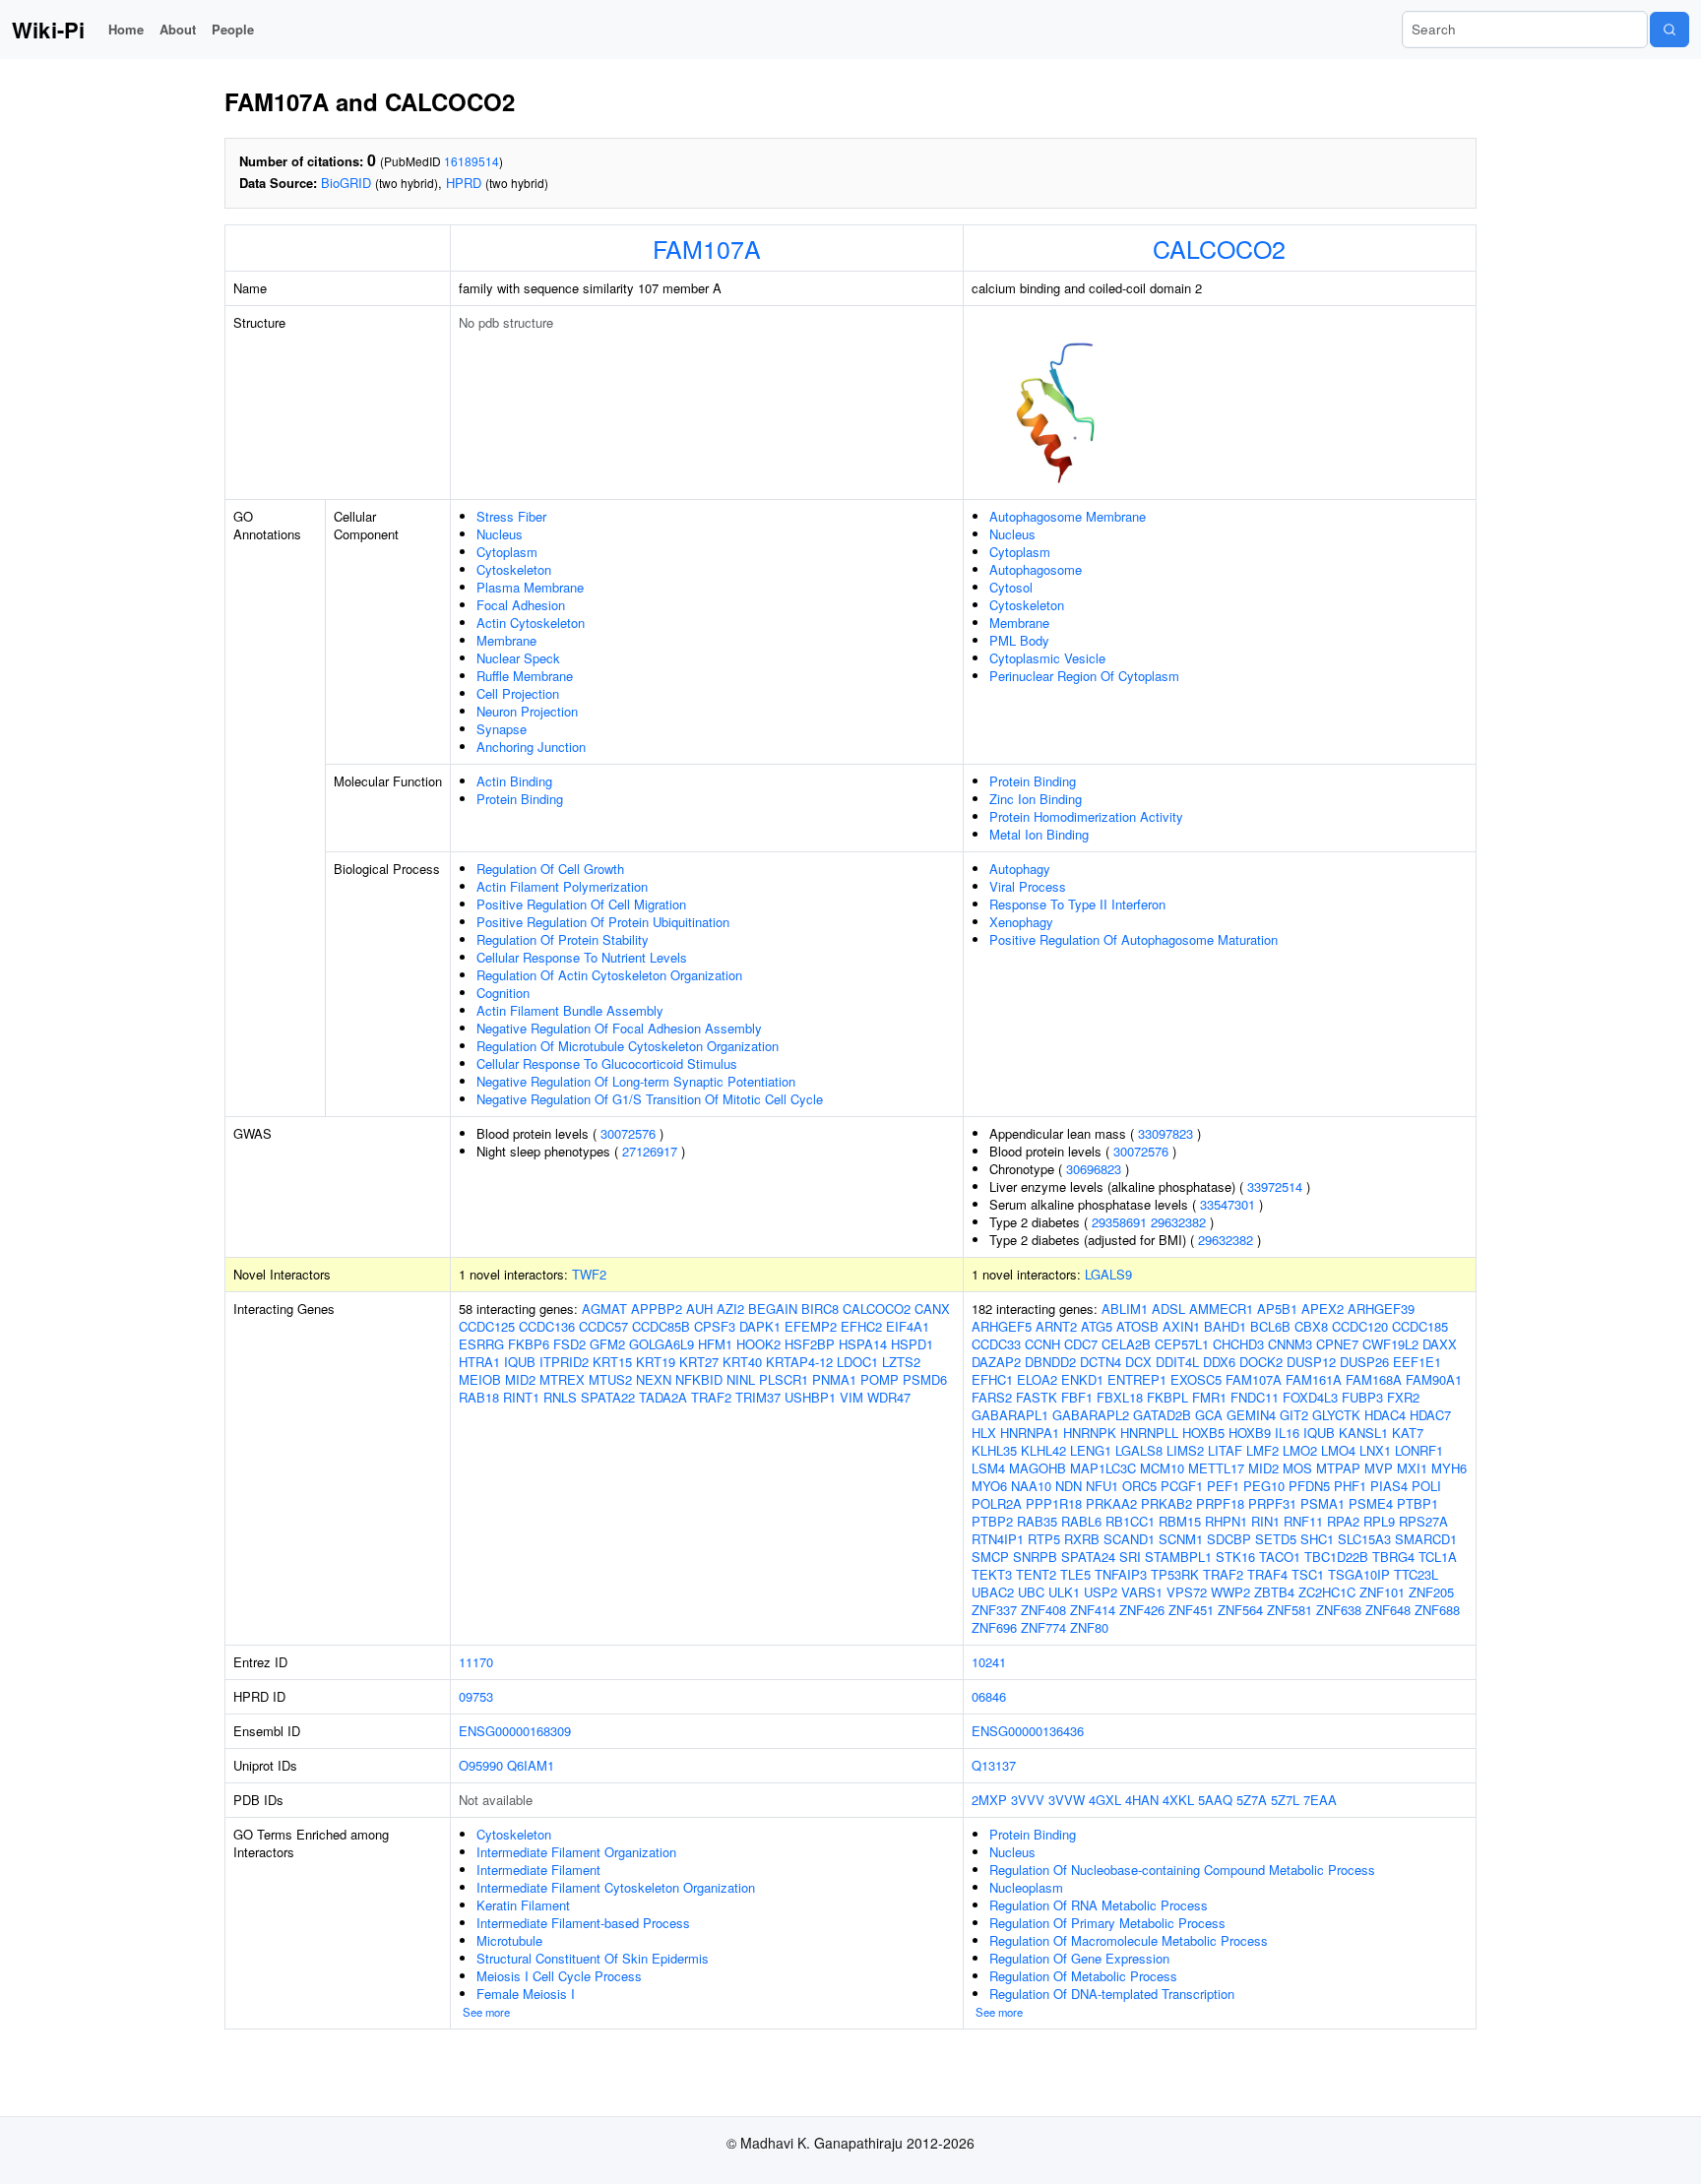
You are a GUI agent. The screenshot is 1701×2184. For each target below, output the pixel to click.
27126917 (650, 1151)
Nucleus (500, 534)
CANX (932, 1309)
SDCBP (1229, 1539)
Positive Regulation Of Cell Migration (581, 904)
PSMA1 (1323, 1503)
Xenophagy (1021, 922)
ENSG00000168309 (515, 1731)
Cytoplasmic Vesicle (1047, 658)
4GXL (1105, 1800)
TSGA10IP (1359, 1574)
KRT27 (699, 1362)
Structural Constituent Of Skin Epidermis (593, 1958)
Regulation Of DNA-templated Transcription (1112, 1994)
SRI (1130, 1557)
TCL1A (1438, 1557)
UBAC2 (993, 1592)
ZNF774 (1043, 1627)
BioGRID (346, 183)
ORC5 (1139, 1486)
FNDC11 (1255, 1397)
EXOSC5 (1196, 1379)
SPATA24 (1088, 1557)
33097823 (1165, 1133)
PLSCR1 (784, 1379)
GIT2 (1294, 1415)
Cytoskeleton (514, 569)
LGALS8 (1139, 1450)
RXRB (1082, 1539)
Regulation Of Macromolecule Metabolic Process (1129, 1940)
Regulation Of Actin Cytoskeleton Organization (609, 975)
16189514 (472, 161)
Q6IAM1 (531, 1765)
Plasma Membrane (530, 587)
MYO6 (989, 1486)
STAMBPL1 (1178, 1557)
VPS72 (1187, 1592)
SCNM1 (1181, 1539)
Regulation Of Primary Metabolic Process (1107, 1923)
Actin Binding (514, 781)
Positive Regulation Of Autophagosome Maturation (1134, 939)
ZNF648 (1388, 1610)
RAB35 (1037, 1521)
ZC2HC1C (1327, 1592)
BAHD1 (1225, 1326)
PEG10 (1264, 1486)
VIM (851, 1397)
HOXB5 (1203, 1433)
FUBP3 (1362, 1397)
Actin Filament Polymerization (562, 886)
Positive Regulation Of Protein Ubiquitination (603, 922)
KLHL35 (994, 1450)
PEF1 (1223, 1486)
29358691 (1119, 1222)
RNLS (560, 1397)
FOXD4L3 (1310, 1397)
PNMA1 (834, 1379)
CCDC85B (661, 1326)
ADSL (1168, 1309)
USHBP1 (810, 1397)
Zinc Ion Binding (1036, 799)
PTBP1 (1417, 1503)
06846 (989, 1696)
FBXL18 (1120, 1397)
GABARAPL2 (1091, 1415)
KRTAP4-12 (799, 1362)
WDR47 (889, 1397)
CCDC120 (1360, 1326)
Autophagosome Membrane (1068, 516)
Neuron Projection (527, 711)
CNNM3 (1290, 1344)
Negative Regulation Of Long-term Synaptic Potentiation (636, 1081)
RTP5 (1044, 1539)
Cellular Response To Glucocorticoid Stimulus (607, 1063)
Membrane (506, 640)
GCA (1209, 1415)
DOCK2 (1261, 1362)
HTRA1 (479, 1362)
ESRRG (481, 1344)
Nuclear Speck (518, 658)
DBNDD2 (1050, 1362)
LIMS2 (1185, 1450)
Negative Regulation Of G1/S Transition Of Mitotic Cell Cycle (650, 1099)
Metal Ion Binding (1039, 834)
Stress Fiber (511, 516)
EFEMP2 (811, 1326)
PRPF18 (1220, 1503)
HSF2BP (810, 1344)
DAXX (1440, 1344)
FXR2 (1403, 1397)
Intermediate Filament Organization (576, 1852)
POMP (880, 1379)
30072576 (628, 1133)
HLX (984, 1433)
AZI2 (730, 1309)
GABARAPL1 (1010, 1415)
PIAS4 (1389, 1486)
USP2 (1101, 1592)
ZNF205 (1431, 1592)
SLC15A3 (1364, 1539)
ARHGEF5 (1002, 1326)
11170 (476, 1662)
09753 (476, 1696)
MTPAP (1338, 1468)
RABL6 (1081, 1521)
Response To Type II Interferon (1077, 904)
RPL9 (1379, 1521)
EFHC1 (992, 1379)
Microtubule (509, 1940)
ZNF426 (1142, 1610)
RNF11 (1303, 1521)
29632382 (1178, 1222)
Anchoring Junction (531, 747)
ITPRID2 (564, 1362)
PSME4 (1371, 1503)
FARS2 (992, 1397)
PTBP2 (992, 1521)
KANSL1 (1363, 1433)
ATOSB (1137, 1326)
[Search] (1669, 30)
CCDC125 (487, 1326)
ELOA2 (1037, 1379)
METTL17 (1216, 1468)
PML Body (1019, 640)
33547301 (1228, 1204)
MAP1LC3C (1103, 1468)
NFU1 (1102, 1486)
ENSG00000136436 (1028, 1731)
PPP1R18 (1054, 1503)
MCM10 (1162, 1468)
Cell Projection (518, 693)
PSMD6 (925, 1379)
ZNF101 (1382, 1592)
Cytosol (1011, 587)
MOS (1297, 1468)
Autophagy (1020, 869)
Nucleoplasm (1026, 1887)
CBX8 (1311, 1326)
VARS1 (1142, 1592)
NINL (741, 1379)
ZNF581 (1290, 1610)
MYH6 (1449, 1468)
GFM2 (607, 1344)
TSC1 (1308, 1574)
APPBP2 (657, 1309)
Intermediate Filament (538, 1870)
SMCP (990, 1557)
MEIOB (480, 1379)
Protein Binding (520, 799)
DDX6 (1219, 1362)
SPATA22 (608, 1397)
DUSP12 (1311, 1362)
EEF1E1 (1417, 1362)
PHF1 (1350, 1486)
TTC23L (1416, 1574)
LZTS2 (901, 1362)
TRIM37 (758, 1397)
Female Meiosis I (526, 1994)
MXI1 (1412, 1468)
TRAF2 (711, 1397)
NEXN (654, 1379)
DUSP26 (1364, 1362)
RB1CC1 (1130, 1521)
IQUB (520, 1362)
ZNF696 (994, 1627)
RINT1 (521, 1397)
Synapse (502, 729)
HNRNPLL (1149, 1433)
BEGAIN (773, 1309)
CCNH (1042, 1344)
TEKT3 (992, 1574)
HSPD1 (912, 1344)
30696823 (1094, 1169)
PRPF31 (1272, 1503)
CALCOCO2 (1219, 248)
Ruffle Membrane (525, 676)
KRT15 (612, 1362)
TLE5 (1075, 1574)
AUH (699, 1309)
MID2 (520, 1379)
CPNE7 (1337, 1344)
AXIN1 (1181, 1326)
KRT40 (742, 1362)
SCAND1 (1129, 1539)
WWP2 (1230, 1592)
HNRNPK (1090, 1433)
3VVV (1028, 1800)
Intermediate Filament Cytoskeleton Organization (616, 1887)
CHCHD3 (1238, 1344)
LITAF (1225, 1450)
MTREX (562, 1379)
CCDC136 (547, 1326)
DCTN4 (1101, 1362)
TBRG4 (1393, 1557)
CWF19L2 (1390, 1344)
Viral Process (1028, 886)
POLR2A (997, 1503)
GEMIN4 (1251, 1415)
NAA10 (1031, 1486)
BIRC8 (820, 1309)
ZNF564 (1240, 1610)
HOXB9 (1250, 1433)
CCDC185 (1420, 1326)
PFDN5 (1309, 1486)
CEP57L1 (1182, 1344)
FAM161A (1314, 1379)
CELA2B (1126, 1344)
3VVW (1067, 1800)
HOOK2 (758, 1344)
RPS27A (1423, 1521)
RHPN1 (1226, 1521)
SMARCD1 (1426, 1539)
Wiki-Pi (48, 30)
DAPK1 (760, 1326)
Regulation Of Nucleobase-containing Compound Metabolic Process (1182, 1870)
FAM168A (1374, 1379)
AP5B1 (1277, 1309)
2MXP (989, 1800)
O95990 (481, 1765)
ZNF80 (1089, 1627)
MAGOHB (1038, 1468)
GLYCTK (1336, 1415)
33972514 (1275, 1186)
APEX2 (1323, 1309)
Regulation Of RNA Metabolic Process (1099, 1905)
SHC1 (1317, 1539)
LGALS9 (1108, 1274)
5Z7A (1252, 1800)
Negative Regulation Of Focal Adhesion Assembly (619, 1028)
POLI (1426, 1486)
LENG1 (1091, 1450)
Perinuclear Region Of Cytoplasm (1084, 676)
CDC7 (1081, 1344)
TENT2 (1036, 1574)
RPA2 (1343, 1521)
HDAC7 (1430, 1415)
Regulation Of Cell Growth (550, 869)
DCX (1138, 1362)
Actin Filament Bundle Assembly (570, 1010)
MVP (1379, 1468)
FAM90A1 (1434, 1379)
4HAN (1142, 1800)
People (233, 29)
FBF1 (1077, 1397)
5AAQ (1215, 1800)
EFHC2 (861, 1326)
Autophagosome (1036, 569)
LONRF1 (1419, 1450)
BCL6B (1270, 1326)
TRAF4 (1267, 1574)
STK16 (1235, 1557)
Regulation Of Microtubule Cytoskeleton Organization (628, 1046)
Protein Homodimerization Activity (1086, 816)
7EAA (1320, 1800)
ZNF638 (1339, 1610)
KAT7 (1408, 1433)
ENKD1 (1082, 1379)
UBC (1031, 1592)
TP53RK (1175, 1574)
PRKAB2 (1166, 1503)
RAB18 (479, 1397)
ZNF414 (1093, 1610)
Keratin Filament (523, 1905)
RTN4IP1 (998, 1539)
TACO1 (1280, 1557)
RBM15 (1180, 1521)
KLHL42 (1043, 1450)
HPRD (464, 183)
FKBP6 (529, 1344)
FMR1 (1209, 1397)
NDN (1069, 1486)
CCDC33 (996, 1344)
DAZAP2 (996, 1362)
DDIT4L (1177, 1362)
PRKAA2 (1111, 1503)
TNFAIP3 (1121, 1574)
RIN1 (1265, 1521)
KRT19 (656, 1362)
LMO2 (1300, 1450)
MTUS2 (610, 1379)
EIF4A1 (908, 1326)
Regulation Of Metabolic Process (1083, 1976)
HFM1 (715, 1344)
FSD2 (569, 1344)
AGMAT (604, 1309)
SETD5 (1276, 1539)
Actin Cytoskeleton (531, 623)
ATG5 (1097, 1326)
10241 (989, 1662)
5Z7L (1285, 1800)
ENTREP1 (1137, 1379)
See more (486, 2012)
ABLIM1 (1125, 1309)
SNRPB (1035, 1557)
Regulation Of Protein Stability (563, 939)
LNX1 (1375, 1450)
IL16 (1287, 1433)
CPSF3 (715, 1326)
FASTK (1037, 1397)
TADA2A (663, 1397)
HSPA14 (863, 1344)
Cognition (503, 993)
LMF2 (1262, 1450)
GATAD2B (1162, 1415)
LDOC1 (857, 1362)
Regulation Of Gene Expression (1079, 1958)
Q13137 (994, 1765)
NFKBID (699, 1379)
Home (126, 29)
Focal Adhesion (521, 605)
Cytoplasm (507, 552)
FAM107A (707, 248)
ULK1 (1064, 1592)
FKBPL (1167, 1397)
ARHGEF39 (1381, 1309)
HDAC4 (1385, 1415)
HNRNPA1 (1030, 1433)
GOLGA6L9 (661, 1344)
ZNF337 (994, 1610)
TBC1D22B (1336, 1557)
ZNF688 (1437, 1610)
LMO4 (1338, 1450)
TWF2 (589, 1274)
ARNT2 (1056, 1326)
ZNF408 (1043, 1610)
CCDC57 (603, 1326)
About (178, 29)
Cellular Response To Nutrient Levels (582, 957)
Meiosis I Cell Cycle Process (559, 1976)
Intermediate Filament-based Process (583, 1923)
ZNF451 (1191, 1610)
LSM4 (988, 1468)
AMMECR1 (1221, 1309)
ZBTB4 (1274, 1592)
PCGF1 (1182, 1486)
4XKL (1178, 1800)
